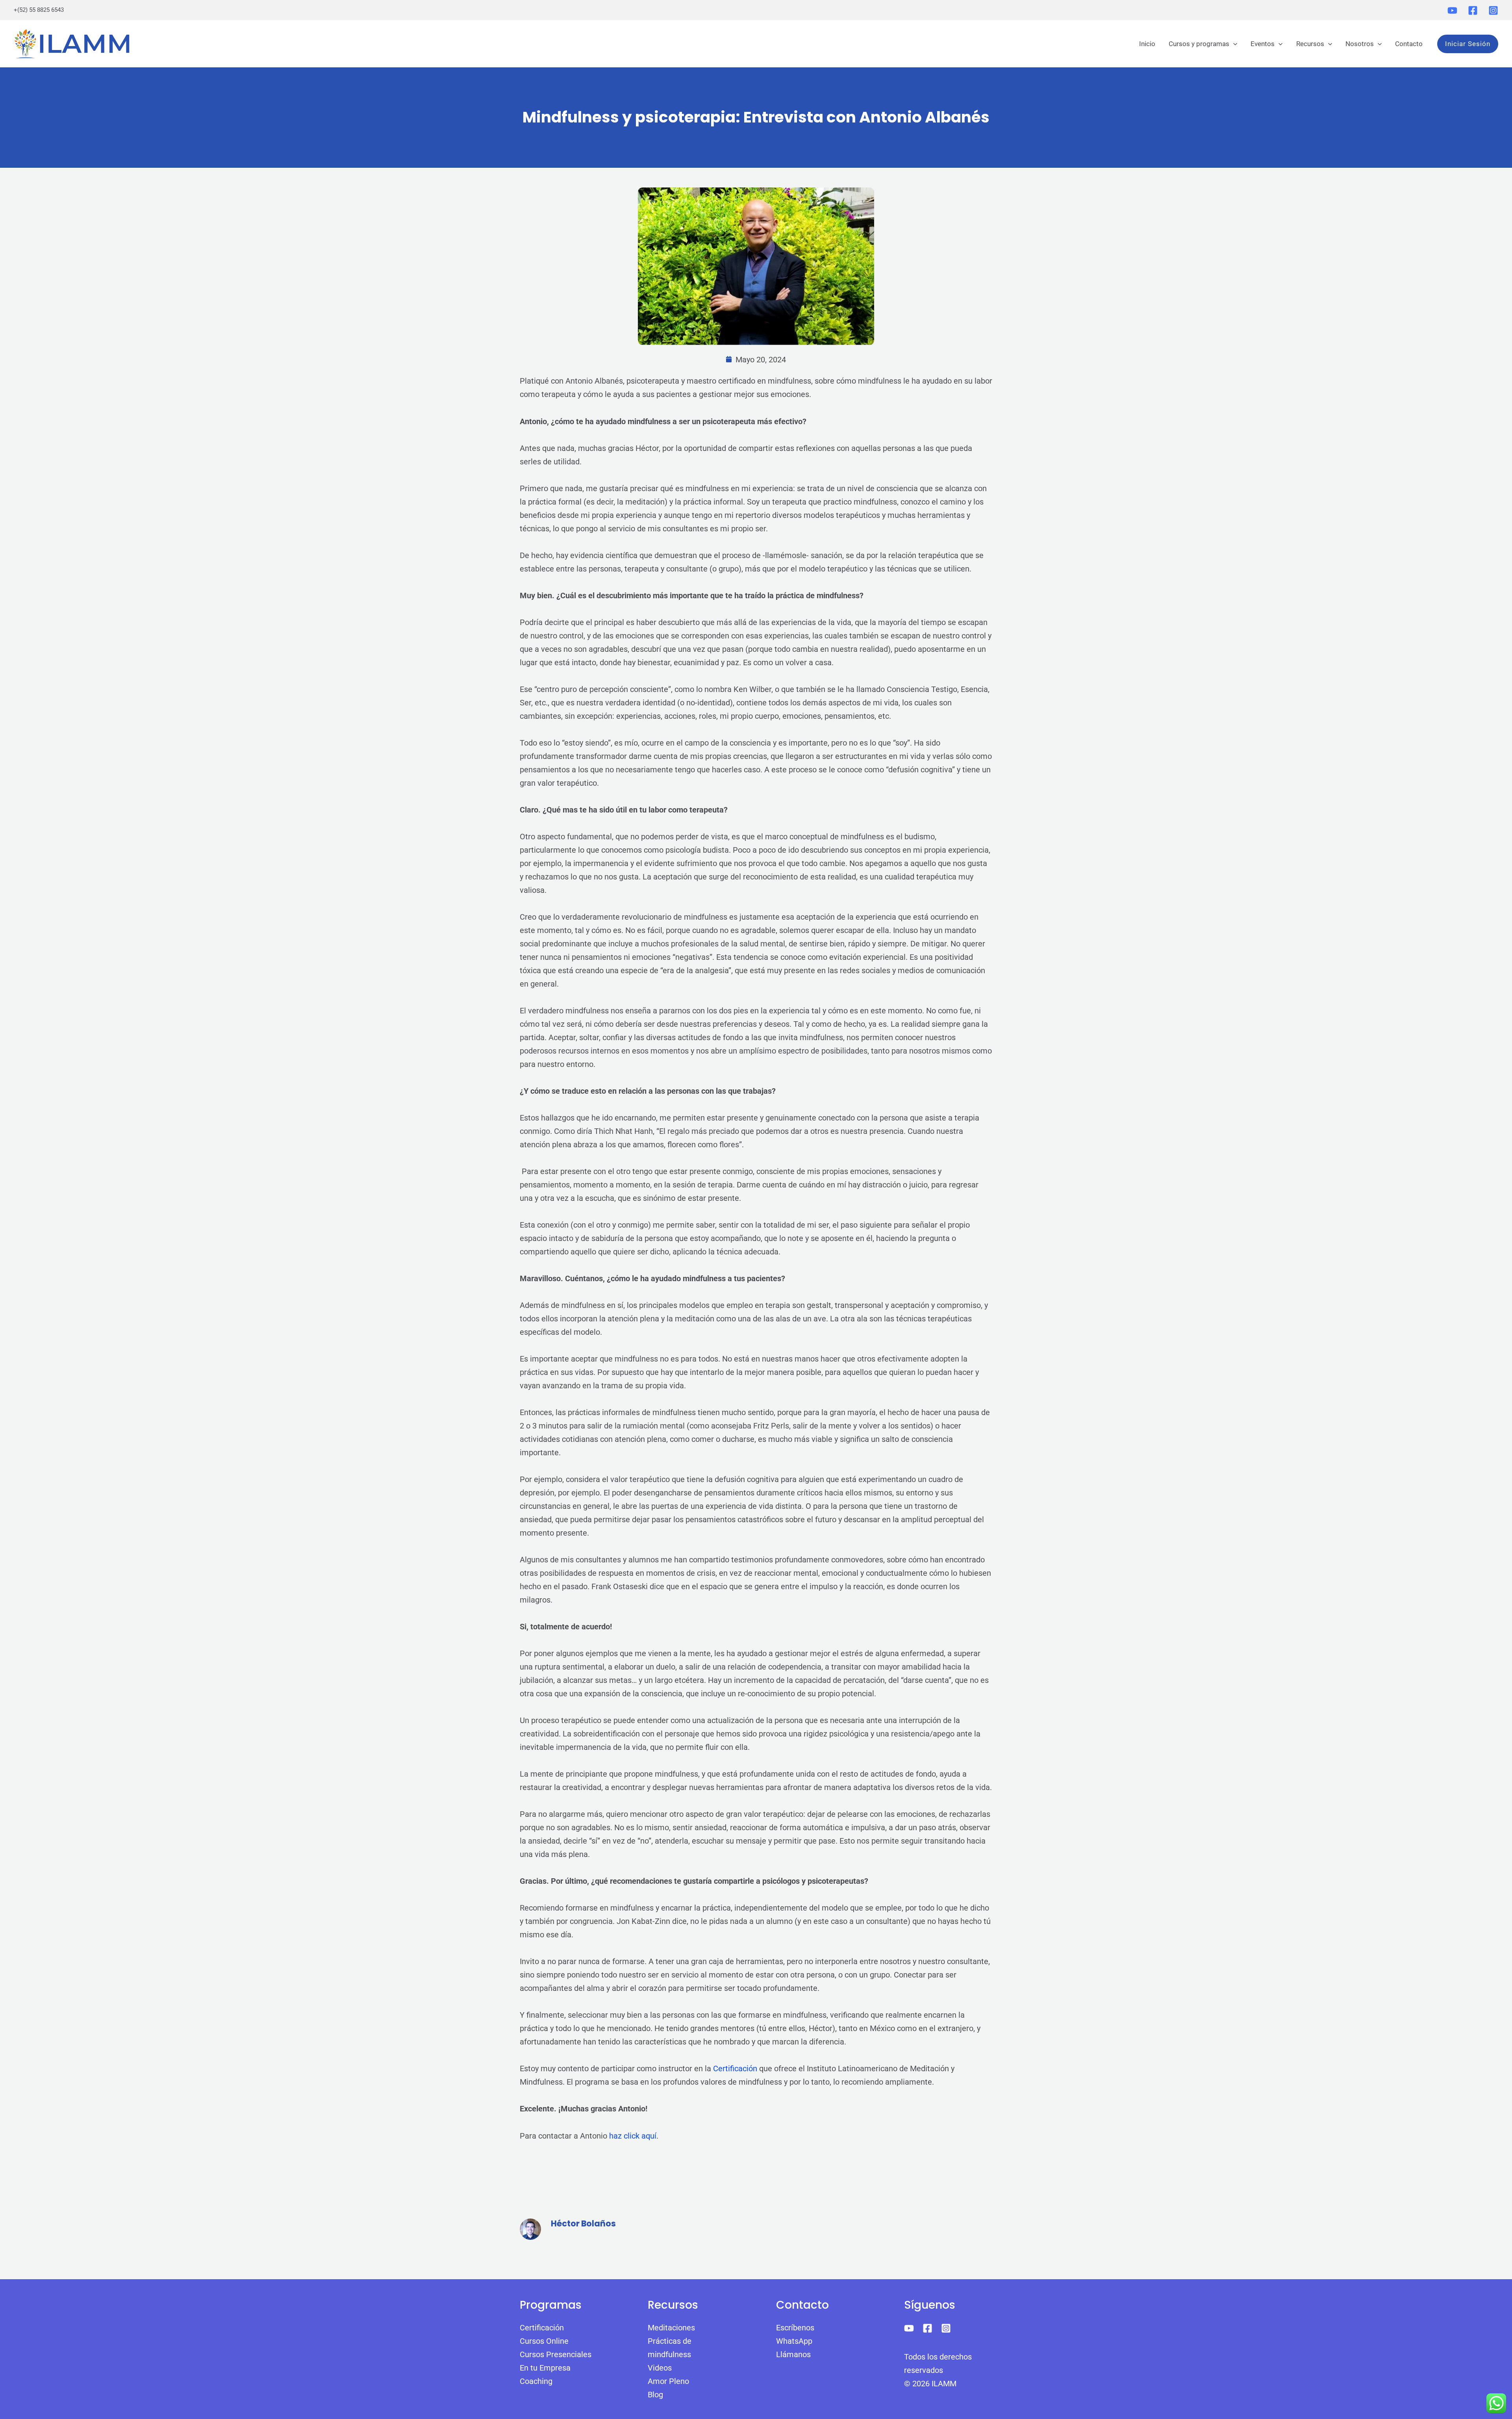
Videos (660, 2368)
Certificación (735, 2068)
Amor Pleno (668, 2381)
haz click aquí (633, 2136)
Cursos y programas (1199, 44)
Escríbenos (795, 2328)
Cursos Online (544, 2341)
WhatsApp (794, 2341)
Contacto (1409, 44)
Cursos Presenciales (556, 2354)
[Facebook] (1473, 10)
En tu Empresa (545, 2368)
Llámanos (793, 2354)
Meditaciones (671, 2328)
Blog (655, 2395)
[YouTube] (1452, 10)
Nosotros (1360, 44)
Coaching (536, 2381)
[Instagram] (1493, 10)
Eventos (1263, 44)
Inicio (1147, 44)
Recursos (1310, 44)
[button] (1233, 44)
